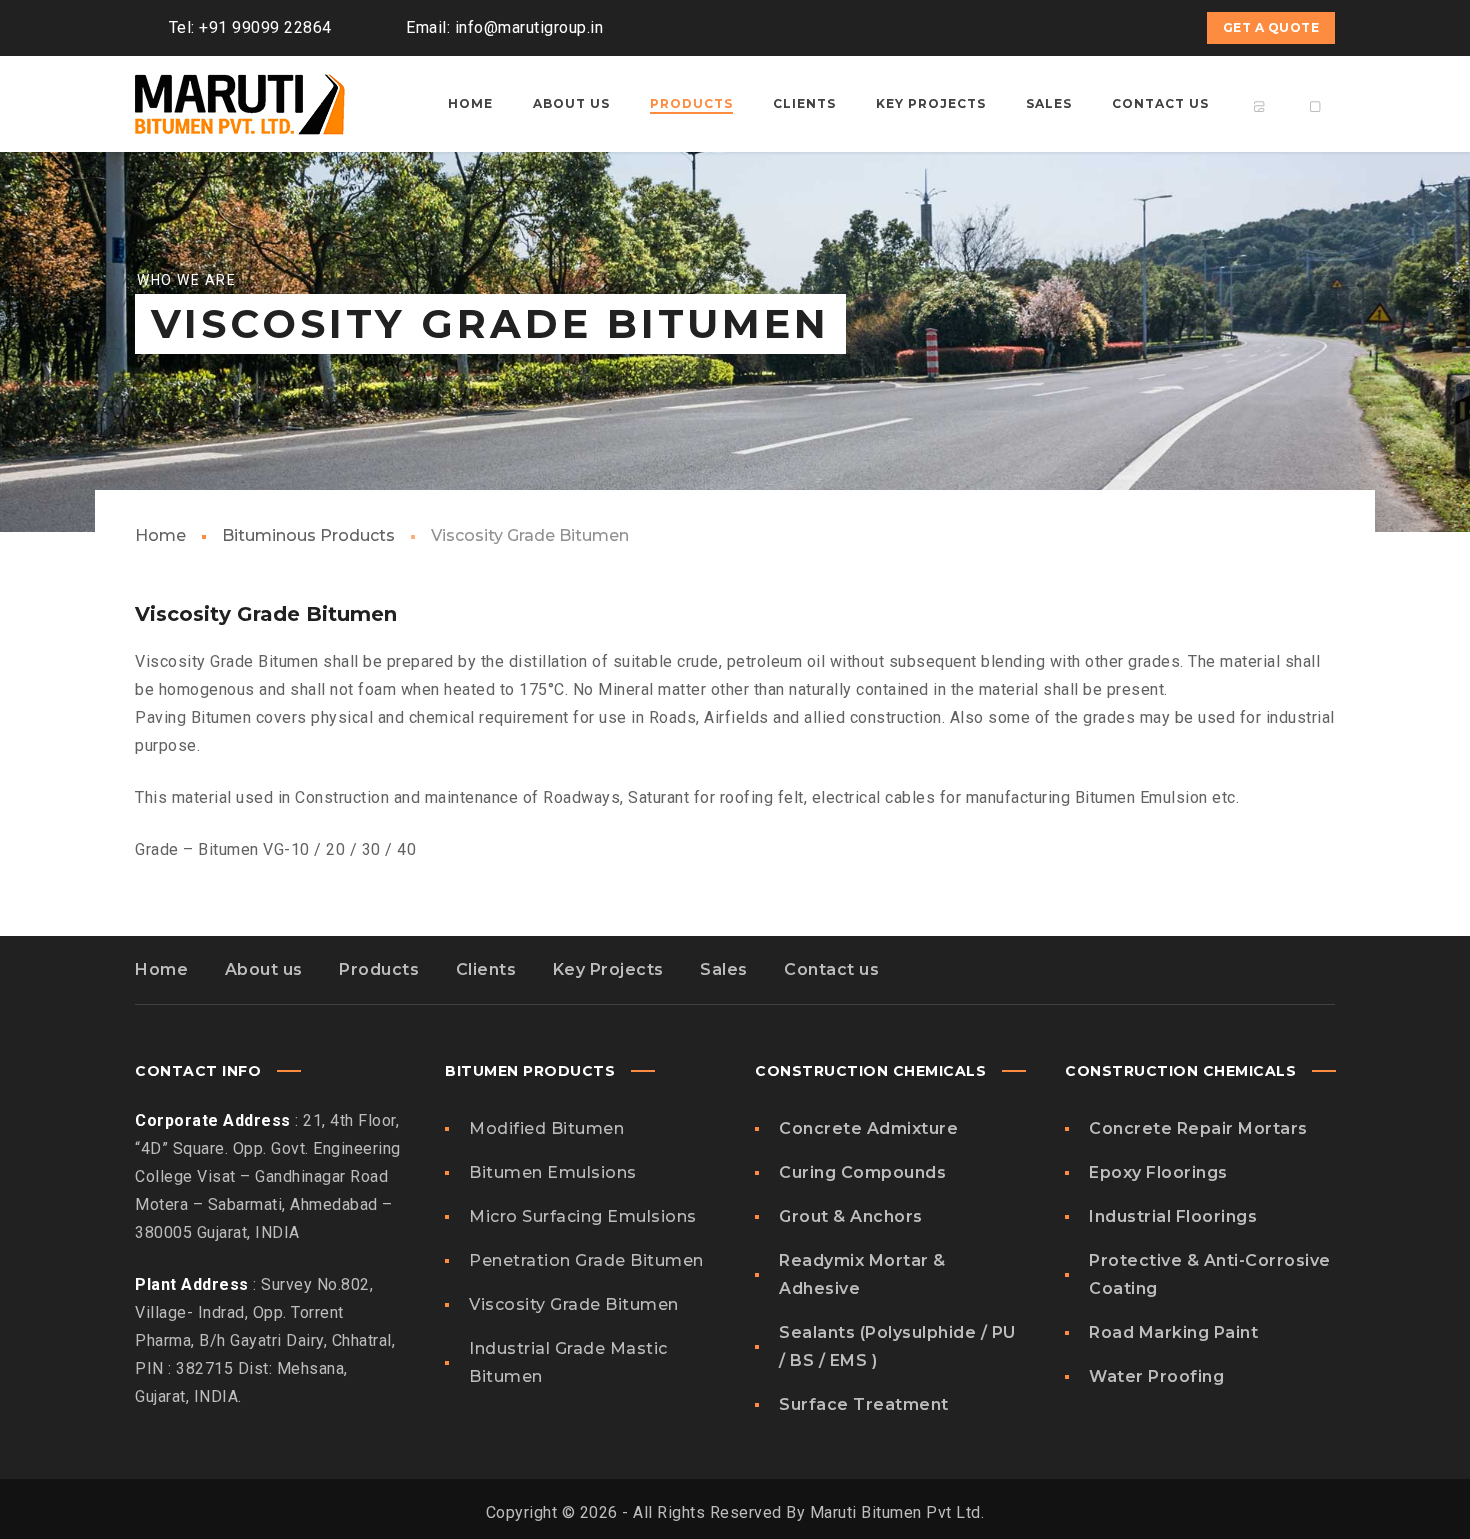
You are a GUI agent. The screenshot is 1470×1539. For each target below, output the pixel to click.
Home (160, 535)
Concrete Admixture (868, 1128)
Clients (486, 969)
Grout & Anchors (851, 1216)
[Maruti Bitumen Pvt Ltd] (240, 104)
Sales (724, 969)
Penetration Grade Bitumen (586, 1260)
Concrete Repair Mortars (1198, 1128)
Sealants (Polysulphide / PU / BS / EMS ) (897, 1346)
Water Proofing (1156, 1376)
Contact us (831, 969)
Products (379, 969)
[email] (1165, 28)
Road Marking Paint (1173, 1332)
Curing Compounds (862, 1172)
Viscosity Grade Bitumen (574, 1304)
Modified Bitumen (546, 1128)
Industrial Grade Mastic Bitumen (568, 1362)
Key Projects (608, 969)
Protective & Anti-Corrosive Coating (1210, 1274)
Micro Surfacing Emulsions (583, 1216)
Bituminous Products (308, 535)
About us (264, 969)
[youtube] (1129, 28)
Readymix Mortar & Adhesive (862, 1274)
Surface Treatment (864, 1404)
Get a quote (1271, 27)
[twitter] (1093, 28)
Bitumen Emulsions (553, 1172)
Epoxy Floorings (1158, 1172)
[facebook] (1057, 28)
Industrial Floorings (1173, 1216)
